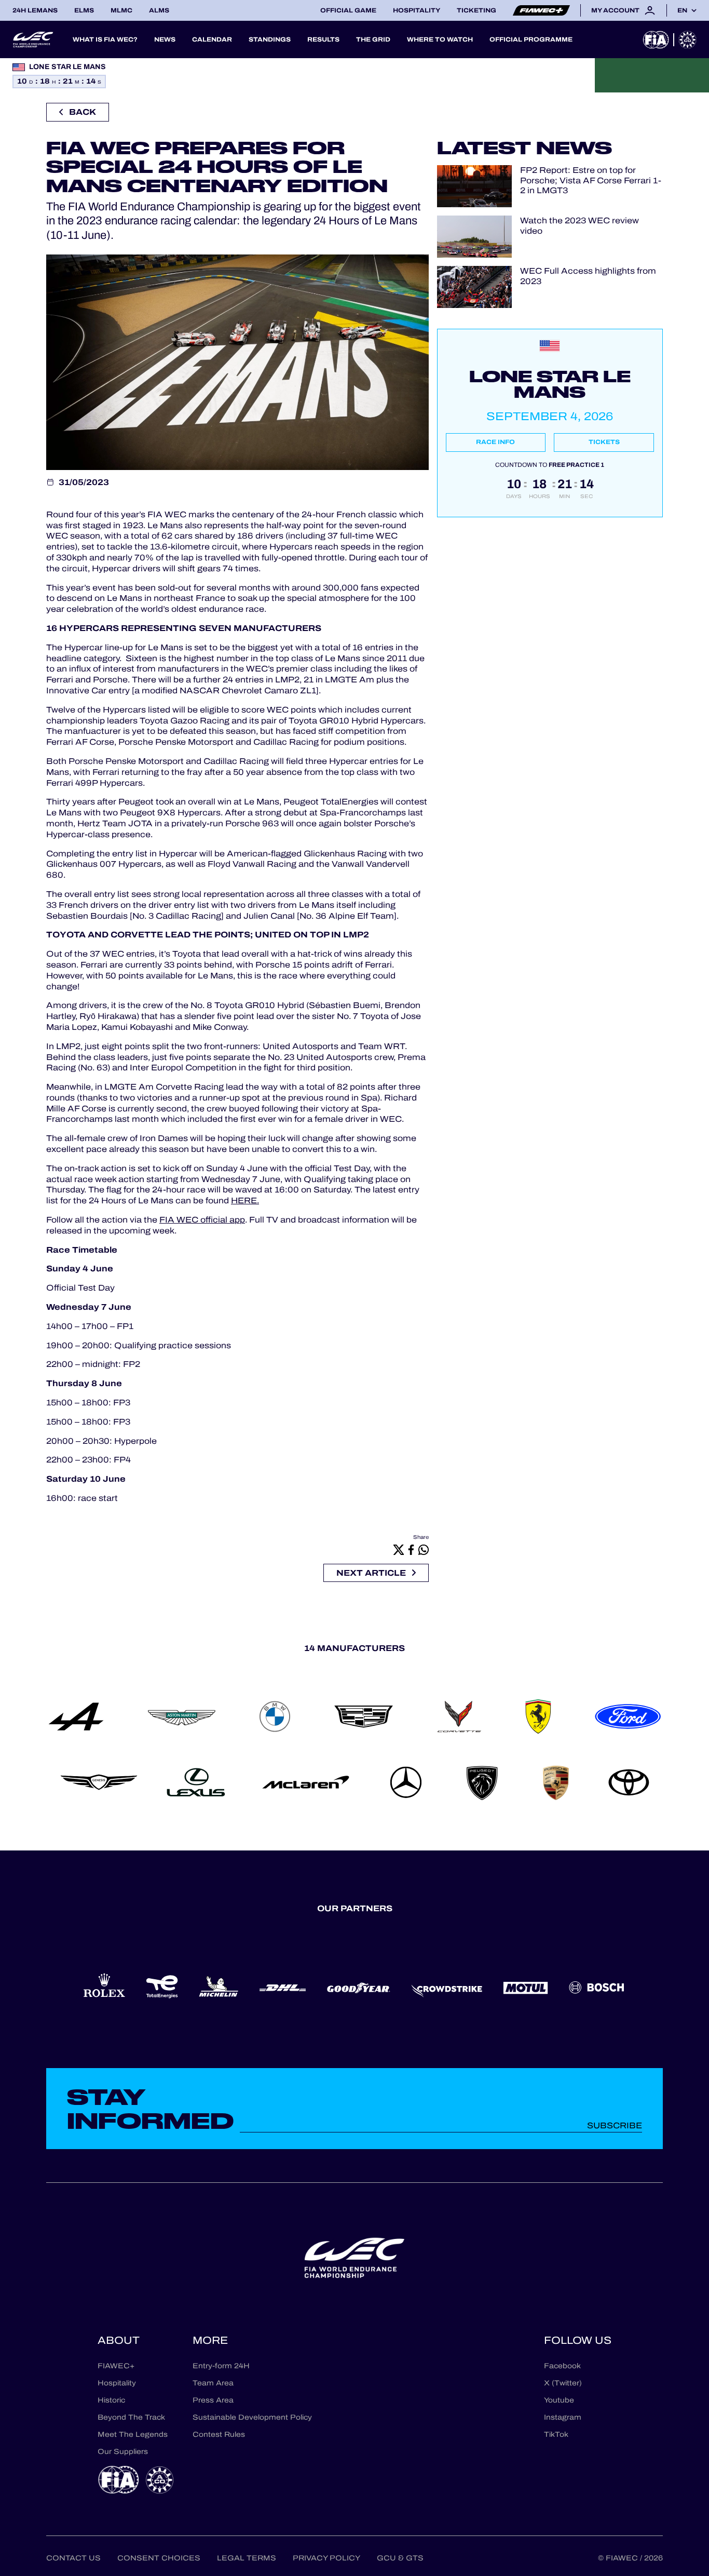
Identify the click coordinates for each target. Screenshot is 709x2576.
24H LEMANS (35, 10)
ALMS (159, 10)
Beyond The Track (131, 2417)
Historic (111, 2400)
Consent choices (159, 2558)
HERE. (245, 1200)
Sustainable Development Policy (252, 2417)
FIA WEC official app (202, 1220)
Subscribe (615, 2125)
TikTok (556, 2434)
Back (83, 112)
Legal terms (247, 2558)
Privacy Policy (326, 2558)
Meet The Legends (133, 2434)
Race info (495, 442)
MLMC (121, 10)
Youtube (559, 2400)
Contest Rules (219, 2434)
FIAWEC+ (116, 2366)
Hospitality (417, 10)
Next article (371, 1573)
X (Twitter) (563, 2383)
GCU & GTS (400, 2558)
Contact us (73, 2558)
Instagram (563, 2417)
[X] (399, 1549)
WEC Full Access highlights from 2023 (588, 276)
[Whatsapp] (424, 1549)
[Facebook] (411, 1549)
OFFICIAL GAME (348, 10)
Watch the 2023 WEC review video (580, 225)
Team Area (213, 2383)
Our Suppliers (123, 2452)
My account (615, 10)
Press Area (213, 2400)
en (682, 10)
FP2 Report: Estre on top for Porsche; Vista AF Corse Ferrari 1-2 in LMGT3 (591, 180)
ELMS (84, 10)
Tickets (604, 442)
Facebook (562, 2366)
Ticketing (476, 10)
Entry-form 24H (221, 2366)
